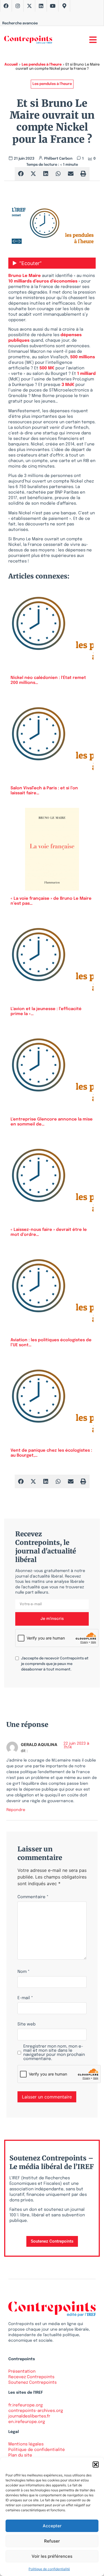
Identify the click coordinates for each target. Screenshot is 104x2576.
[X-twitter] (29, 6)
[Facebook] (6, 6)
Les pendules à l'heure (42, 65)
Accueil (11, 65)
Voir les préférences (52, 2556)
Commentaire (33, 1897)
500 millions (83, 357)
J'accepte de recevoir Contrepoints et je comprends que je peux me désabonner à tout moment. (55, 1664)
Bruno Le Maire (25, 276)
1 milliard (86, 374)
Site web (26, 2024)
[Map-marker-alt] (64, 6)
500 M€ (47, 368)
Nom (24, 1972)
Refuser (52, 2541)
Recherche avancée (20, 23)
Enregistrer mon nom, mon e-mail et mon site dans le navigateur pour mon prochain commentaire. (54, 2053)
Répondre (16, 1810)
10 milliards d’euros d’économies (43, 281)
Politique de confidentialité (49, 2569)
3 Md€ (68, 385)
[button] (96, 2465)
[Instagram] (18, 6)
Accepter (52, 2526)
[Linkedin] (41, 6)
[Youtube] (53, 6)
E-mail (25, 1998)
